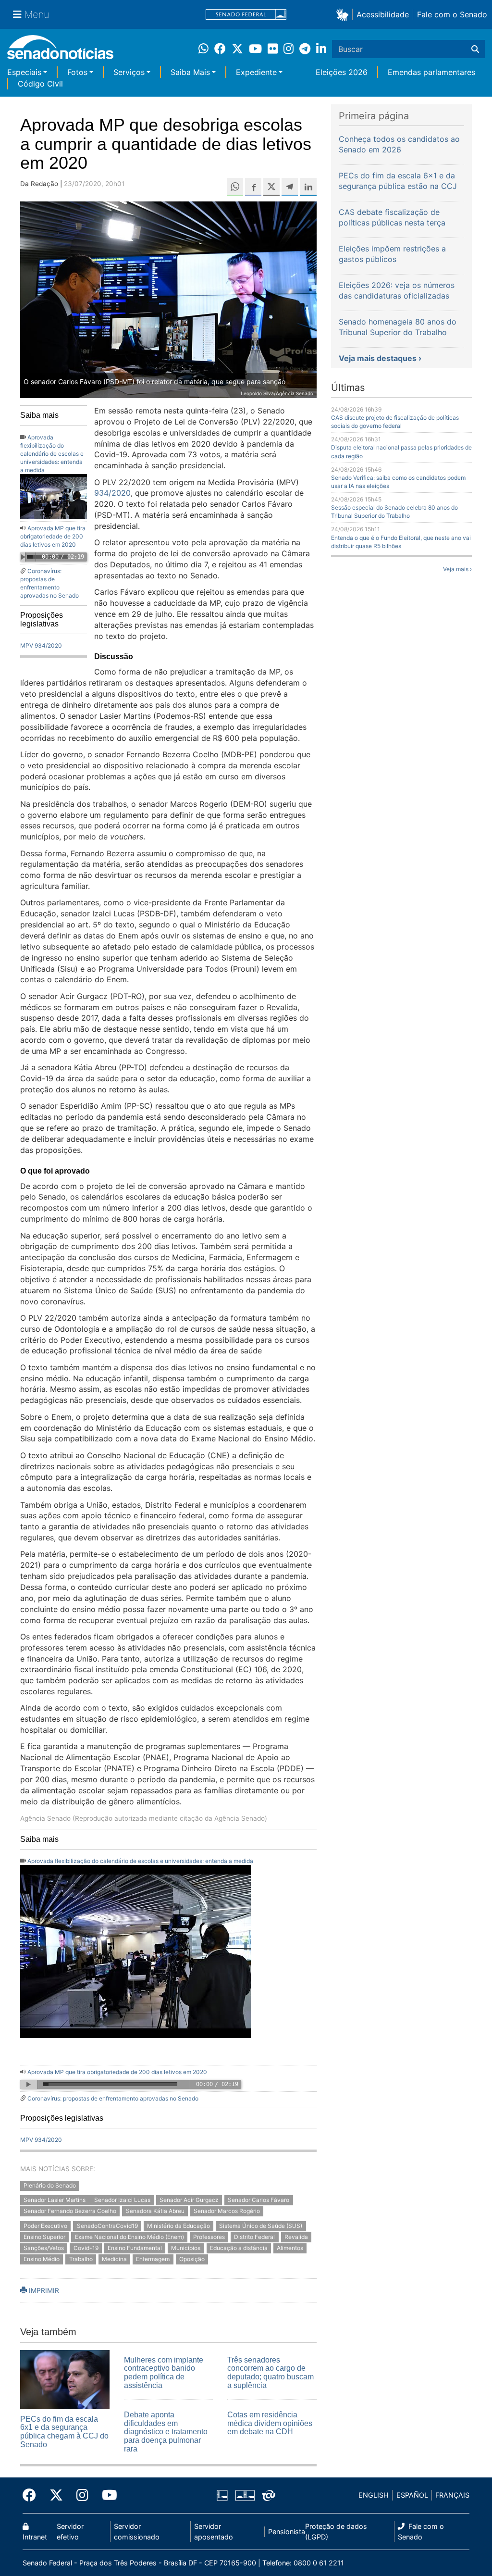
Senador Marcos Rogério (227, 2211)
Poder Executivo (45, 2226)
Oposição (192, 2259)
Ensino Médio (42, 2259)
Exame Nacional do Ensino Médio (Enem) (129, 2237)
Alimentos (290, 2248)
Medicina (114, 2259)
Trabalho (81, 2259)
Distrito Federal (254, 2237)
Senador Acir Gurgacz (189, 2200)
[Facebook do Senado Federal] (33, 2495)
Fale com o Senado (452, 14)
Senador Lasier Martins (55, 2200)
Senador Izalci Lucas (122, 2200)
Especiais (24, 72)
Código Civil (40, 84)
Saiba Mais (190, 72)
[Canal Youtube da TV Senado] (106, 2495)
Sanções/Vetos (44, 2248)
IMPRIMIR (43, 2290)
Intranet (35, 2537)
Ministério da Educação (178, 2226)
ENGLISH (374, 2495)
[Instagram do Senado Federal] (82, 2495)
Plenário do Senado (50, 2185)
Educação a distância (239, 2248)
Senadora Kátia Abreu (155, 2211)
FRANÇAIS (452, 2495)
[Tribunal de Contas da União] (269, 2495)
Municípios (186, 2248)
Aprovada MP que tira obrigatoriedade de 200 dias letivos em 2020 (53, 536)
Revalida (296, 2237)
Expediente (256, 72)
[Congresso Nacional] (245, 2495)
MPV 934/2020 (41, 645)
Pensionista (287, 2532)
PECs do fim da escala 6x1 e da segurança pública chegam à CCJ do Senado (64, 2432)
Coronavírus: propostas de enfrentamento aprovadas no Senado (113, 2098)
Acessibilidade (383, 14)
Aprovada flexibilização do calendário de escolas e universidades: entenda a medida (52, 454)
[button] (344, 14)
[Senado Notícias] (60, 51)
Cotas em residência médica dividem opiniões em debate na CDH (270, 2423)
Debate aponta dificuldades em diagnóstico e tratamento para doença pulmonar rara (166, 2432)
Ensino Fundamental (135, 2248)
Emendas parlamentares (431, 72)
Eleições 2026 (342, 72)
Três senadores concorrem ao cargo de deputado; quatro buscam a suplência (271, 2373)
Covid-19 (86, 2248)
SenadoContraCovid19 (107, 2226)
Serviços (129, 72)
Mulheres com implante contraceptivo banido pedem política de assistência (164, 2373)
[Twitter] (56, 2495)
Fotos (77, 72)
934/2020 (112, 493)
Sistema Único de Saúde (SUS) (261, 2226)
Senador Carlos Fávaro (258, 2200)
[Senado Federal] (246, 15)
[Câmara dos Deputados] (222, 2495)
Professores (209, 2237)
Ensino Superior (44, 2237)
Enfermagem (153, 2259)
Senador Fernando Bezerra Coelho (70, 2211)
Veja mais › (457, 569)
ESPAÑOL (412, 2495)
